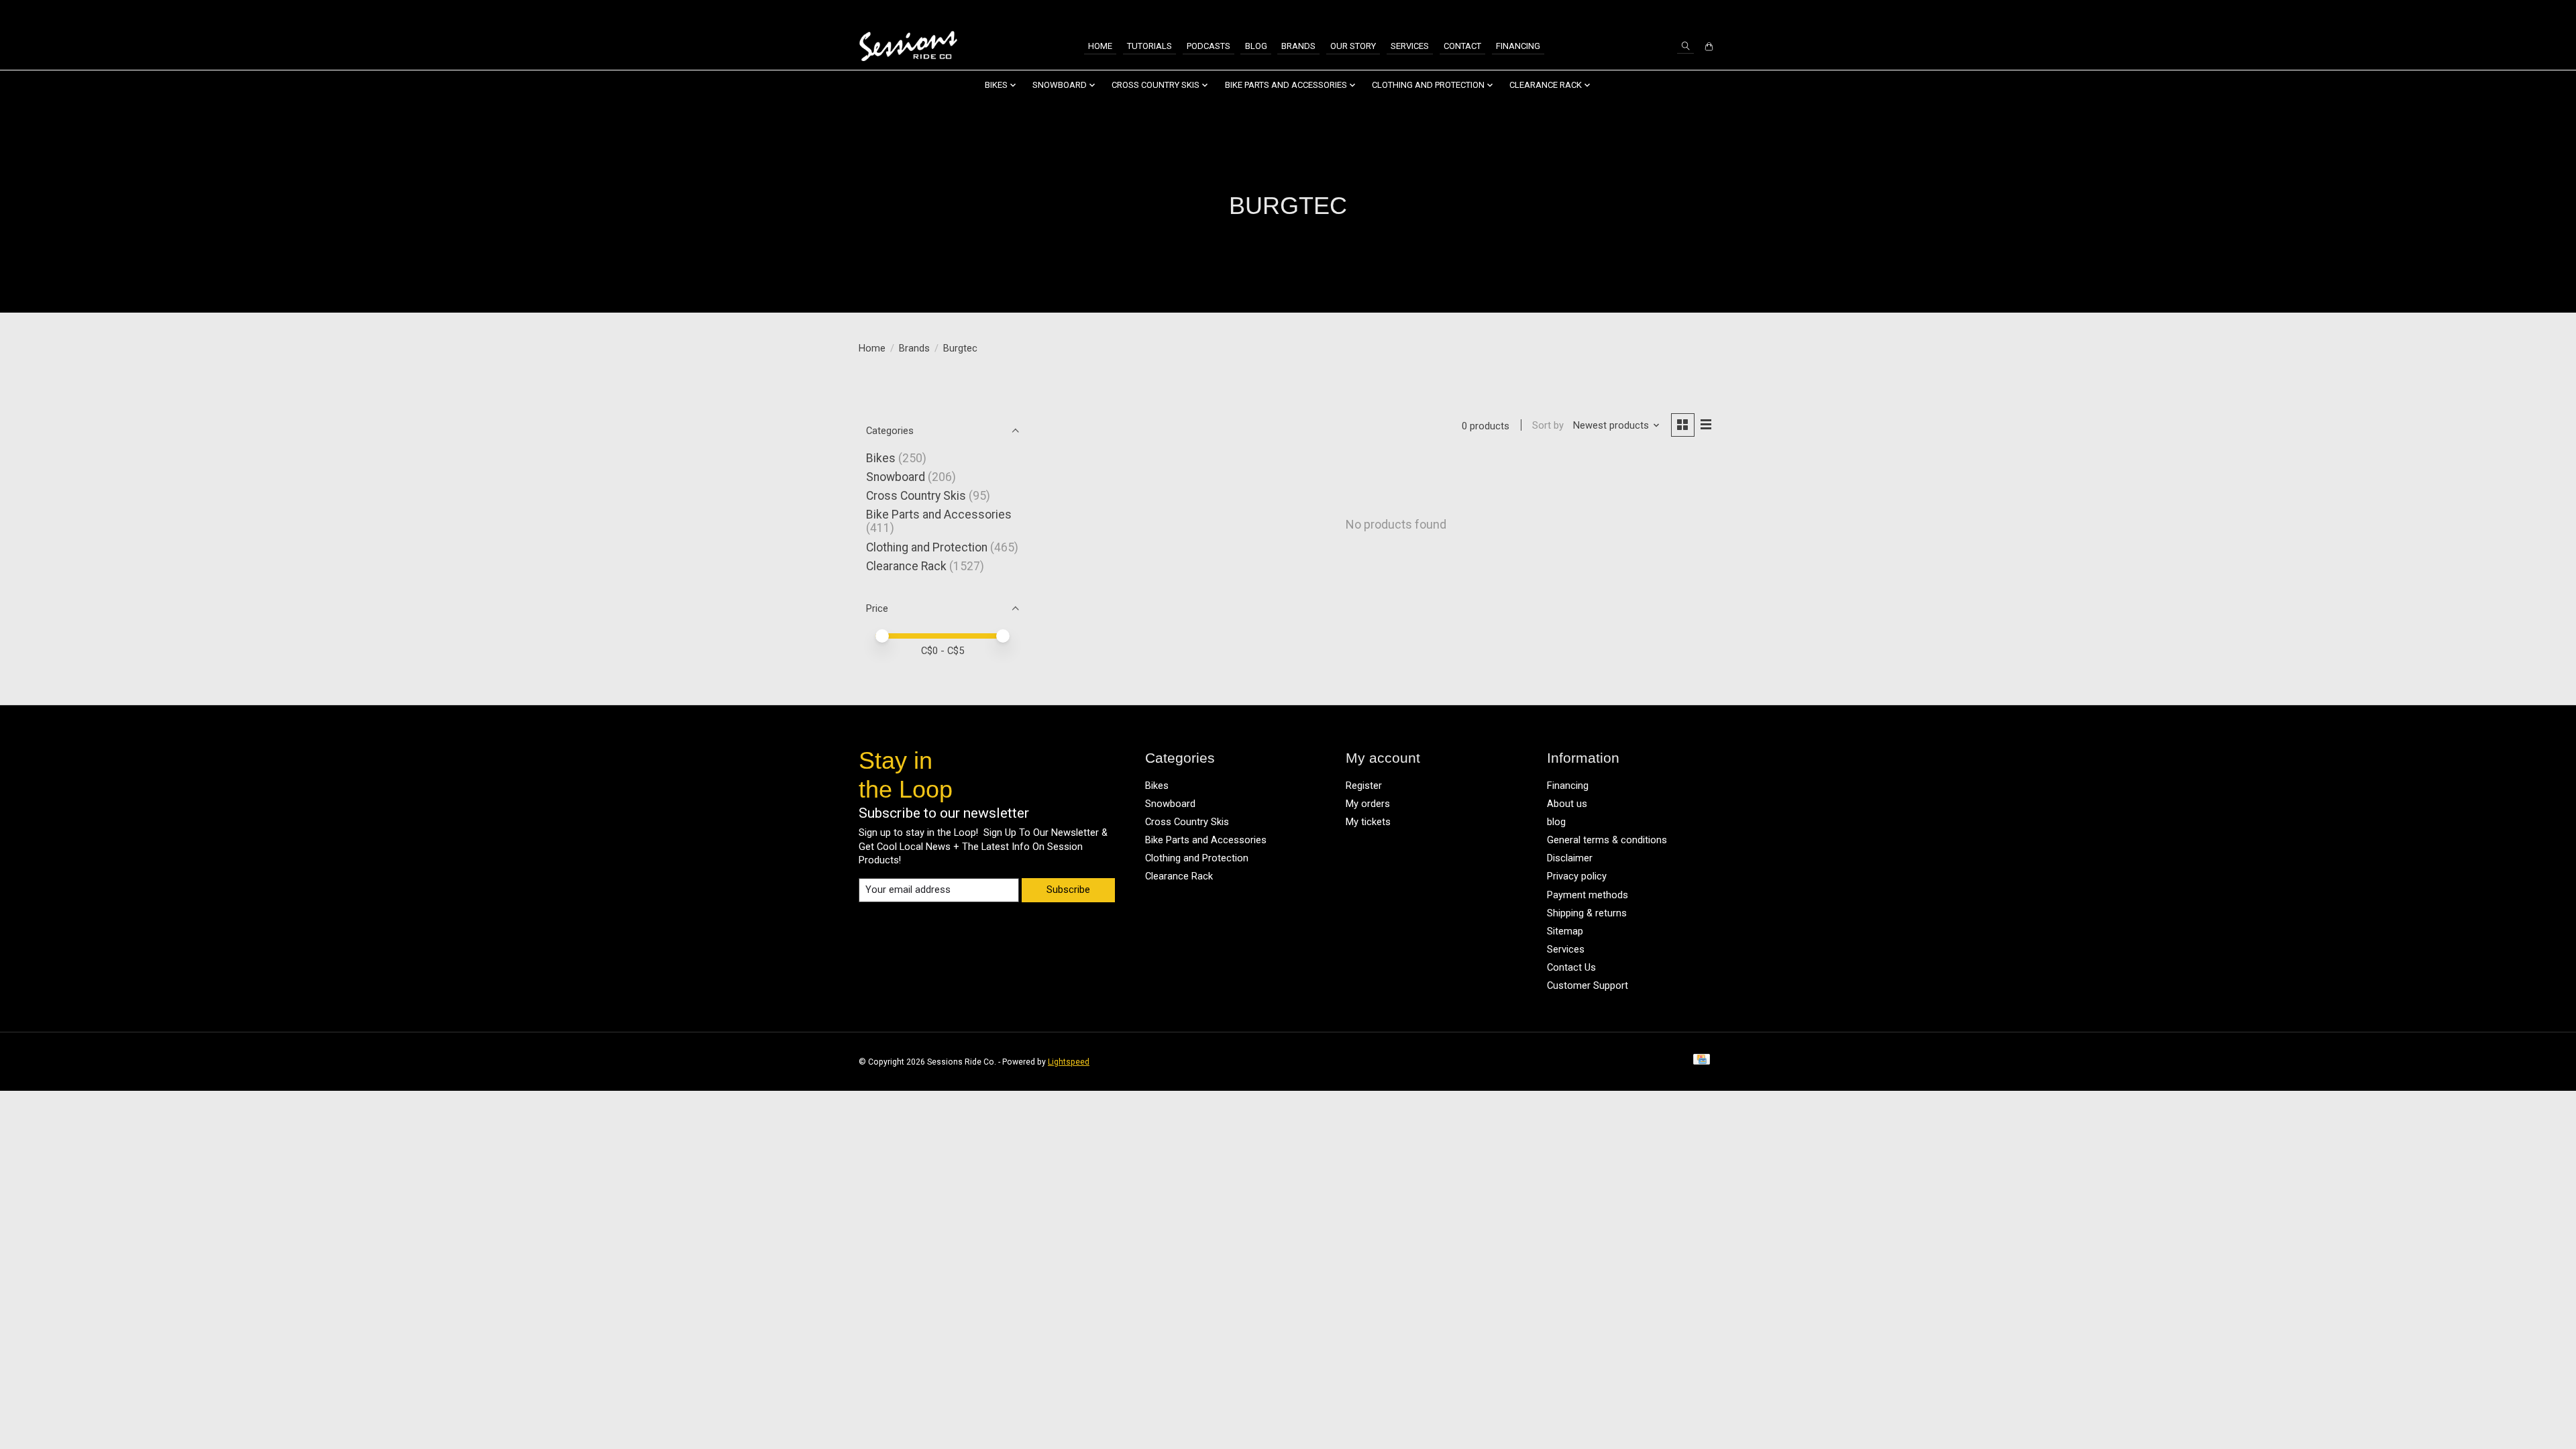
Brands (1298, 46)
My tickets (1368, 822)
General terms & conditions (1607, 840)
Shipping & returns (1587, 913)
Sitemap (1565, 931)
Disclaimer (1570, 858)
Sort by (1548, 425)
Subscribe (1068, 890)
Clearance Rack (906, 566)
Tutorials (1149, 46)
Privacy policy (1577, 876)
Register (1364, 786)
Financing (1518, 46)
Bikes (881, 458)
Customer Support (1588, 985)
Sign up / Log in (1680, 12)
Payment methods (1588, 895)
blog (1556, 822)
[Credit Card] (1702, 1062)
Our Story (1353, 46)
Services (1410, 46)
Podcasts (1209, 46)
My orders (1368, 804)
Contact (1462, 46)
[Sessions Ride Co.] (908, 47)
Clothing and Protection (927, 547)
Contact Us (1571, 967)
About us (1567, 804)
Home (1100, 46)
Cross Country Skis (916, 496)
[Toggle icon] (1685, 46)
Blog (1256, 46)
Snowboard (896, 477)
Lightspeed (1069, 1062)
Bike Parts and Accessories (939, 515)
